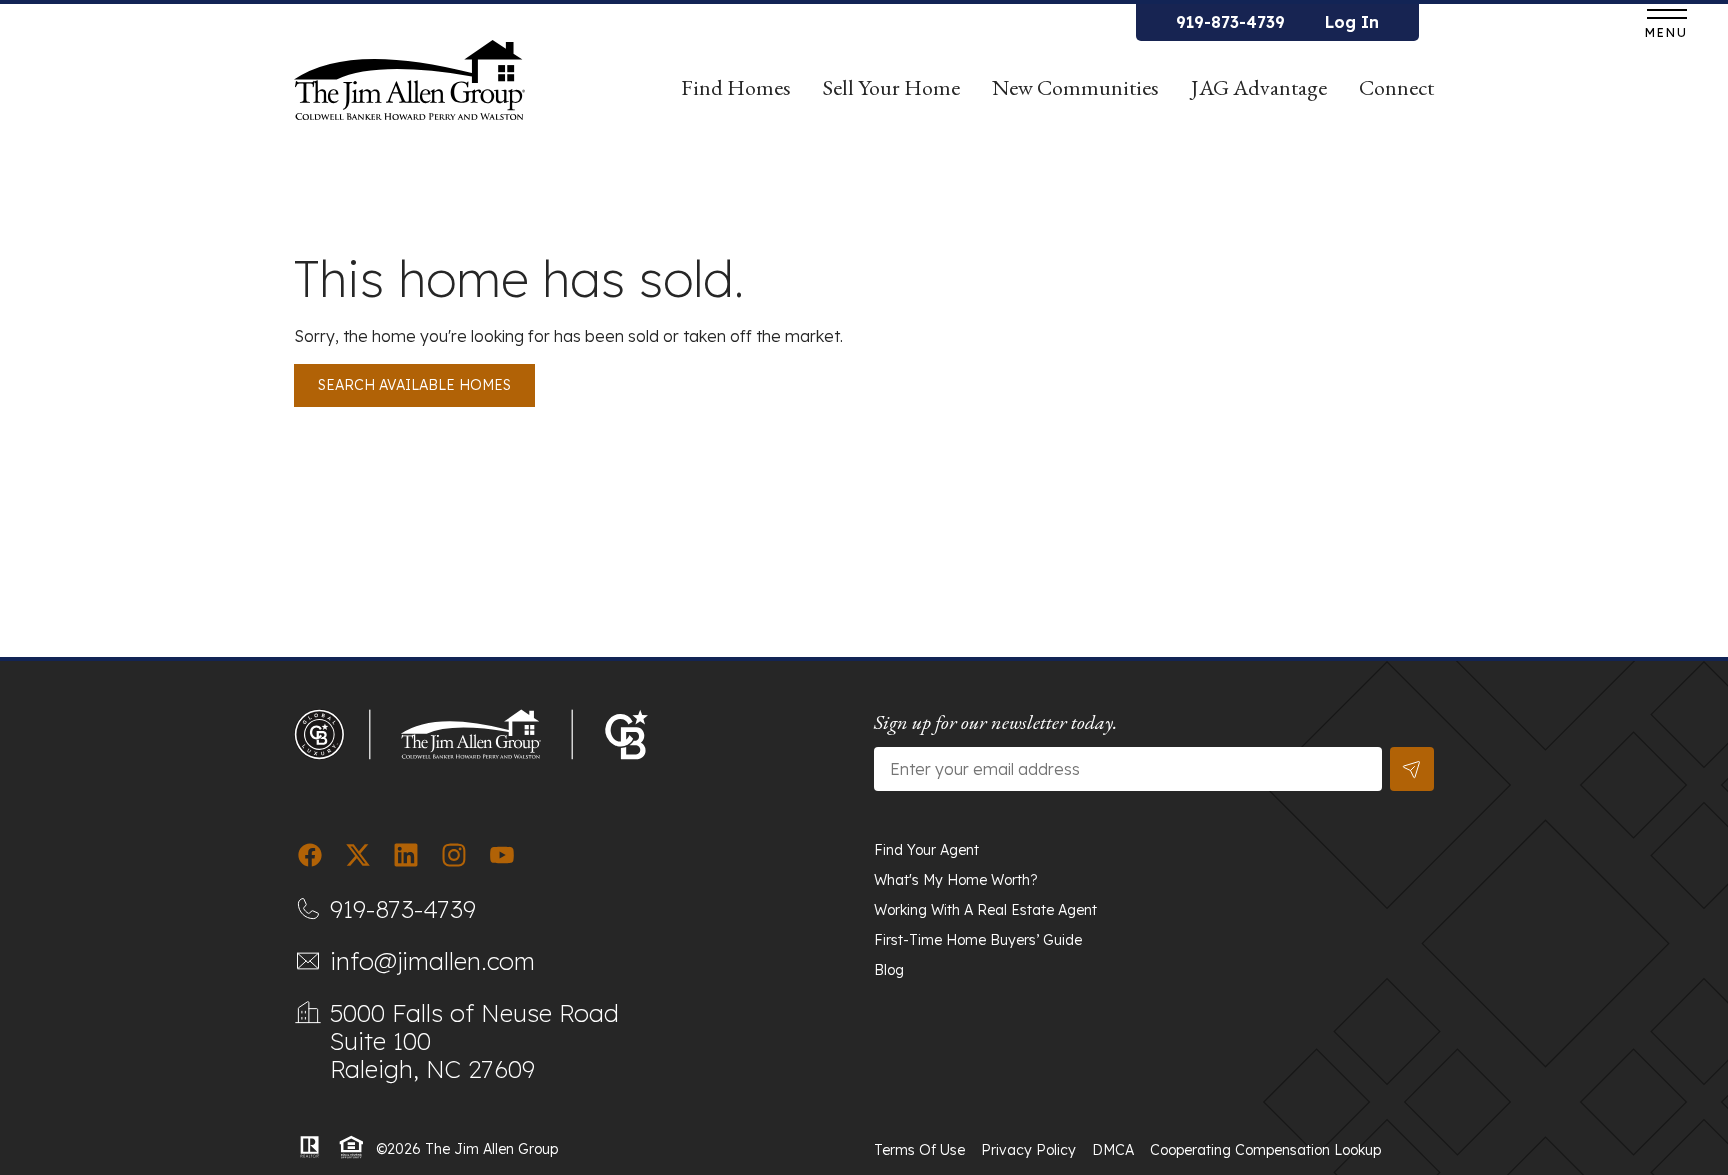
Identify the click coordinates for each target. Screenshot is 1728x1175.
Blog (889, 970)
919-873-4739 (1230, 22)
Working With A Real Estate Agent (985, 910)
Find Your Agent (926, 850)
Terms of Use (919, 1150)
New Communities (1075, 87)
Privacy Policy (1028, 1150)
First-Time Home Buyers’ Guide (978, 940)
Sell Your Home (891, 87)
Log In (1352, 22)
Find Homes (736, 87)
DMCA (1113, 1150)
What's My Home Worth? (956, 880)
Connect (1396, 87)
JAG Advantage (1259, 87)
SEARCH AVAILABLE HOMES (414, 385)
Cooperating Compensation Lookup (1265, 1150)
